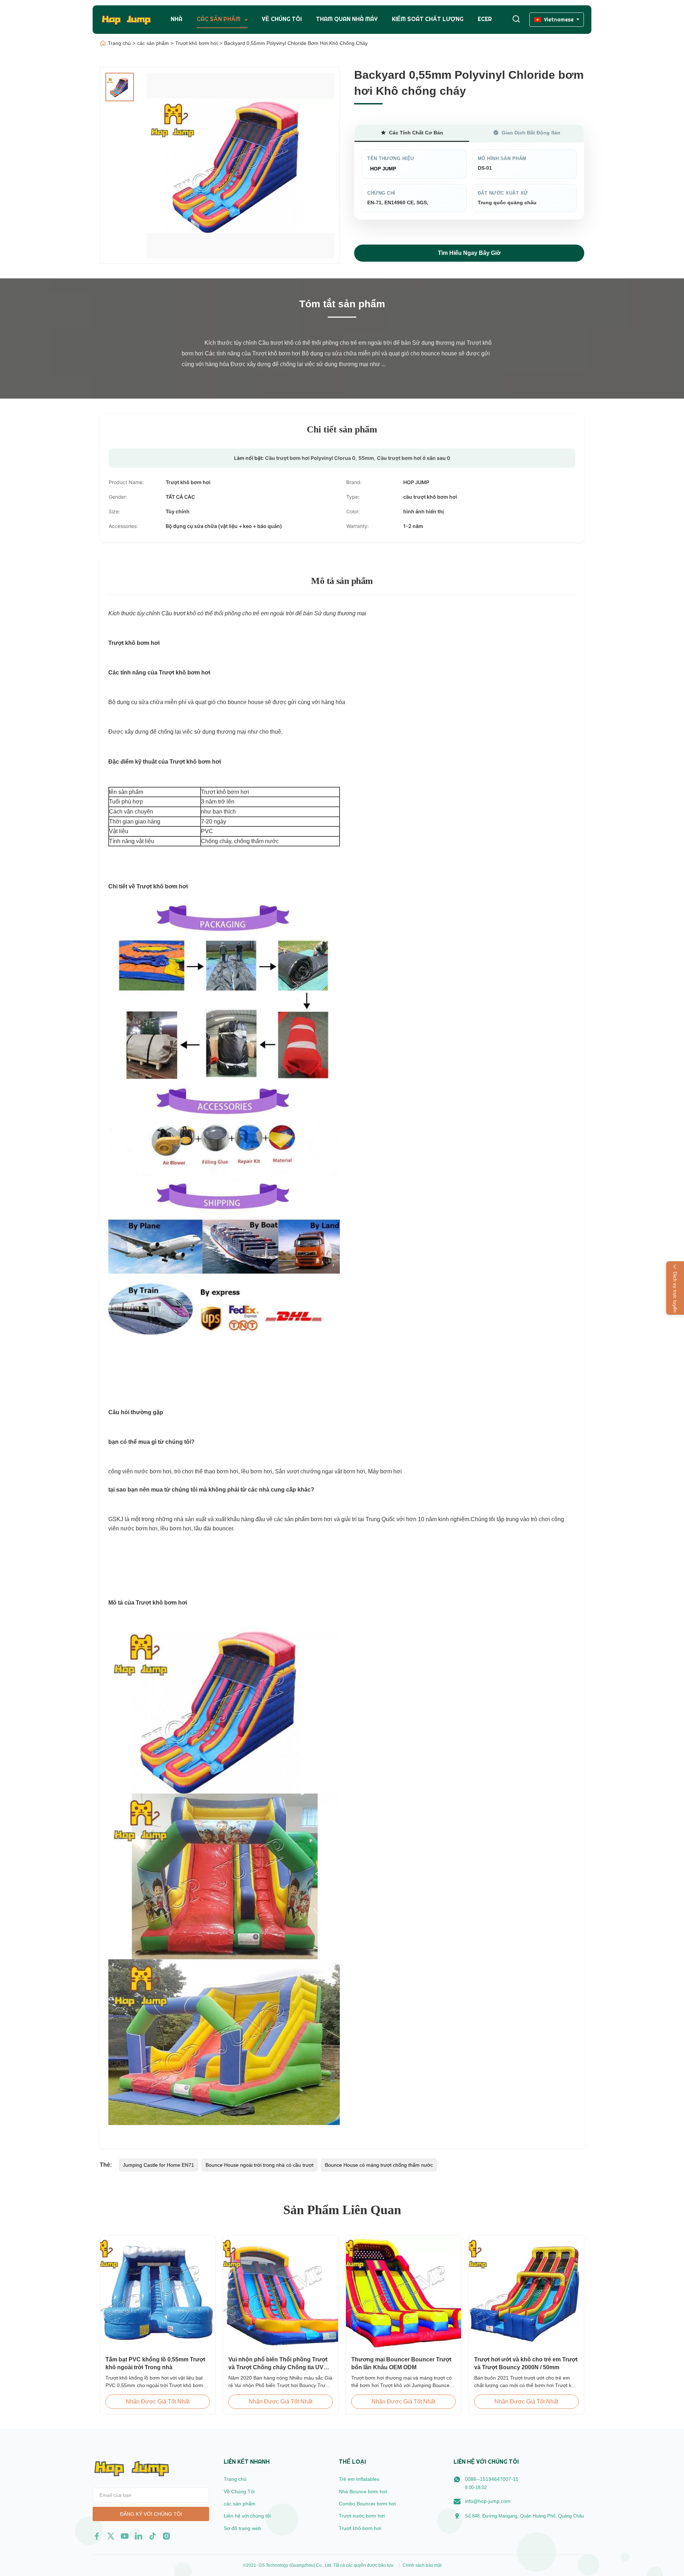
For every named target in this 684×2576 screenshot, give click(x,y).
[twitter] (111, 2536)
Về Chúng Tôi (239, 2492)
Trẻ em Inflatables (359, 2479)
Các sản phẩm (219, 19)
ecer (485, 19)
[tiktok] (152, 2536)
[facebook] (97, 2536)
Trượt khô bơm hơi (196, 43)
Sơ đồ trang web (242, 2528)
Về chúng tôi (282, 19)
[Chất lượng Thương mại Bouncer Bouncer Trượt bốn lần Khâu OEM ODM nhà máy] (403, 2293)
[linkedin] (139, 2536)
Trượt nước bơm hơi (362, 2516)
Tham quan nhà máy (347, 19)
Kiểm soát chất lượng (428, 19)
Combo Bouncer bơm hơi (367, 2504)
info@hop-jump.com (488, 2501)
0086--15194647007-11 (492, 2479)
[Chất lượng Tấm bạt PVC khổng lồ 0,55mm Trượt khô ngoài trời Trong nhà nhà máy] (158, 2293)
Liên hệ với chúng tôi (247, 2516)
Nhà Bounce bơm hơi (363, 2492)
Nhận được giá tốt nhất (158, 2401)
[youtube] (125, 2536)
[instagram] (166, 2536)
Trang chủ (119, 43)
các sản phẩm (153, 43)
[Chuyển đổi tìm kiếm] (516, 19)
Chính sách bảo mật (422, 2565)
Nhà (177, 19)
